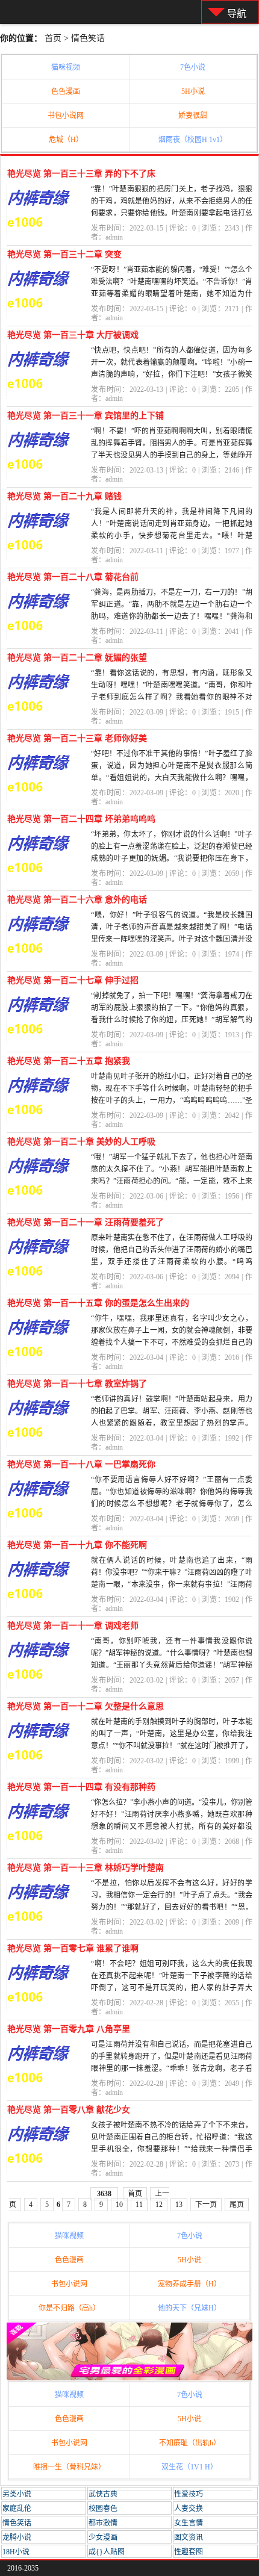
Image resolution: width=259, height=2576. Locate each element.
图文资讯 (189, 2537)
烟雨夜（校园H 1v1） (193, 140)
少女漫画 (103, 2537)
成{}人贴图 (107, 2552)
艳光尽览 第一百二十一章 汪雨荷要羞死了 (86, 1222)
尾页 (237, 2205)
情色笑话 (88, 38)
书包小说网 (66, 116)
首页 (53, 38)
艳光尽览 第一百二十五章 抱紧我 (69, 1061)
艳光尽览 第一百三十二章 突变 (64, 254)
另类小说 (17, 2494)
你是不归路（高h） (69, 2308)
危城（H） (66, 140)
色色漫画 (66, 92)
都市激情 (103, 2523)
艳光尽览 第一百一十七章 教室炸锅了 (77, 1384)
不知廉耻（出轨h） (190, 2443)
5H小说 (193, 92)
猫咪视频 (66, 67)
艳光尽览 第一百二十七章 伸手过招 (73, 980)
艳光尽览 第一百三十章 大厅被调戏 (73, 335)
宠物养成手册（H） (189, 2284)
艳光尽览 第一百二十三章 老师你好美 (77, 738)
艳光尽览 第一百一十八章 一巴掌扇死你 (81, 1464)
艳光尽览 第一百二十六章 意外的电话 (77, 900)
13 (179, 2205)
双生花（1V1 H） (189, 2467)
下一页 (206, 2205)
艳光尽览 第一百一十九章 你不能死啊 (77, 1545)
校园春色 (103, 2509)
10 (119, 2205)
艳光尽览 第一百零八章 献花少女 (69, 2110)
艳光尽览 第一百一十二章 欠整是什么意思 (86, 1706)
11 (139, 2205)
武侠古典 (103, 2494)
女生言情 (189, 2523)
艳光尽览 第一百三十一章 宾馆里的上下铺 (86, 416)
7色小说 (193, 67)
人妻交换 (189, 2509)
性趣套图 (189, 2552)
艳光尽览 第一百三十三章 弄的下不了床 (81, 174)
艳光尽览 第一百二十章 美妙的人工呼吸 (81, 1142)
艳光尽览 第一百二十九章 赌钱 (64, 496)
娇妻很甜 (193, 116)
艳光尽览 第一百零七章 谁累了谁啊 (73, 1948)
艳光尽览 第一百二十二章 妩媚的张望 (77, 658)
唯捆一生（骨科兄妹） (69, 2467)
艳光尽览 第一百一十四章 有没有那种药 (81, 1787)
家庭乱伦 (17, 2509)
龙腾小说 (17, 2537)
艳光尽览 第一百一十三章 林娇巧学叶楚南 (86, 1868)
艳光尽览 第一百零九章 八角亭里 (69, 2029)
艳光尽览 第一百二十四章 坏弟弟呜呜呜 (81, 819)
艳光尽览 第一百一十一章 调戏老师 (73, 1626)
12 (159, 2205)
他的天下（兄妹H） (189, 2308)
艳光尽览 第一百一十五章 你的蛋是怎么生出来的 (98, 1303)
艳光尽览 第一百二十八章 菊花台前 (73, 577)
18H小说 (16, 2552)
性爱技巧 (189, 2494)
